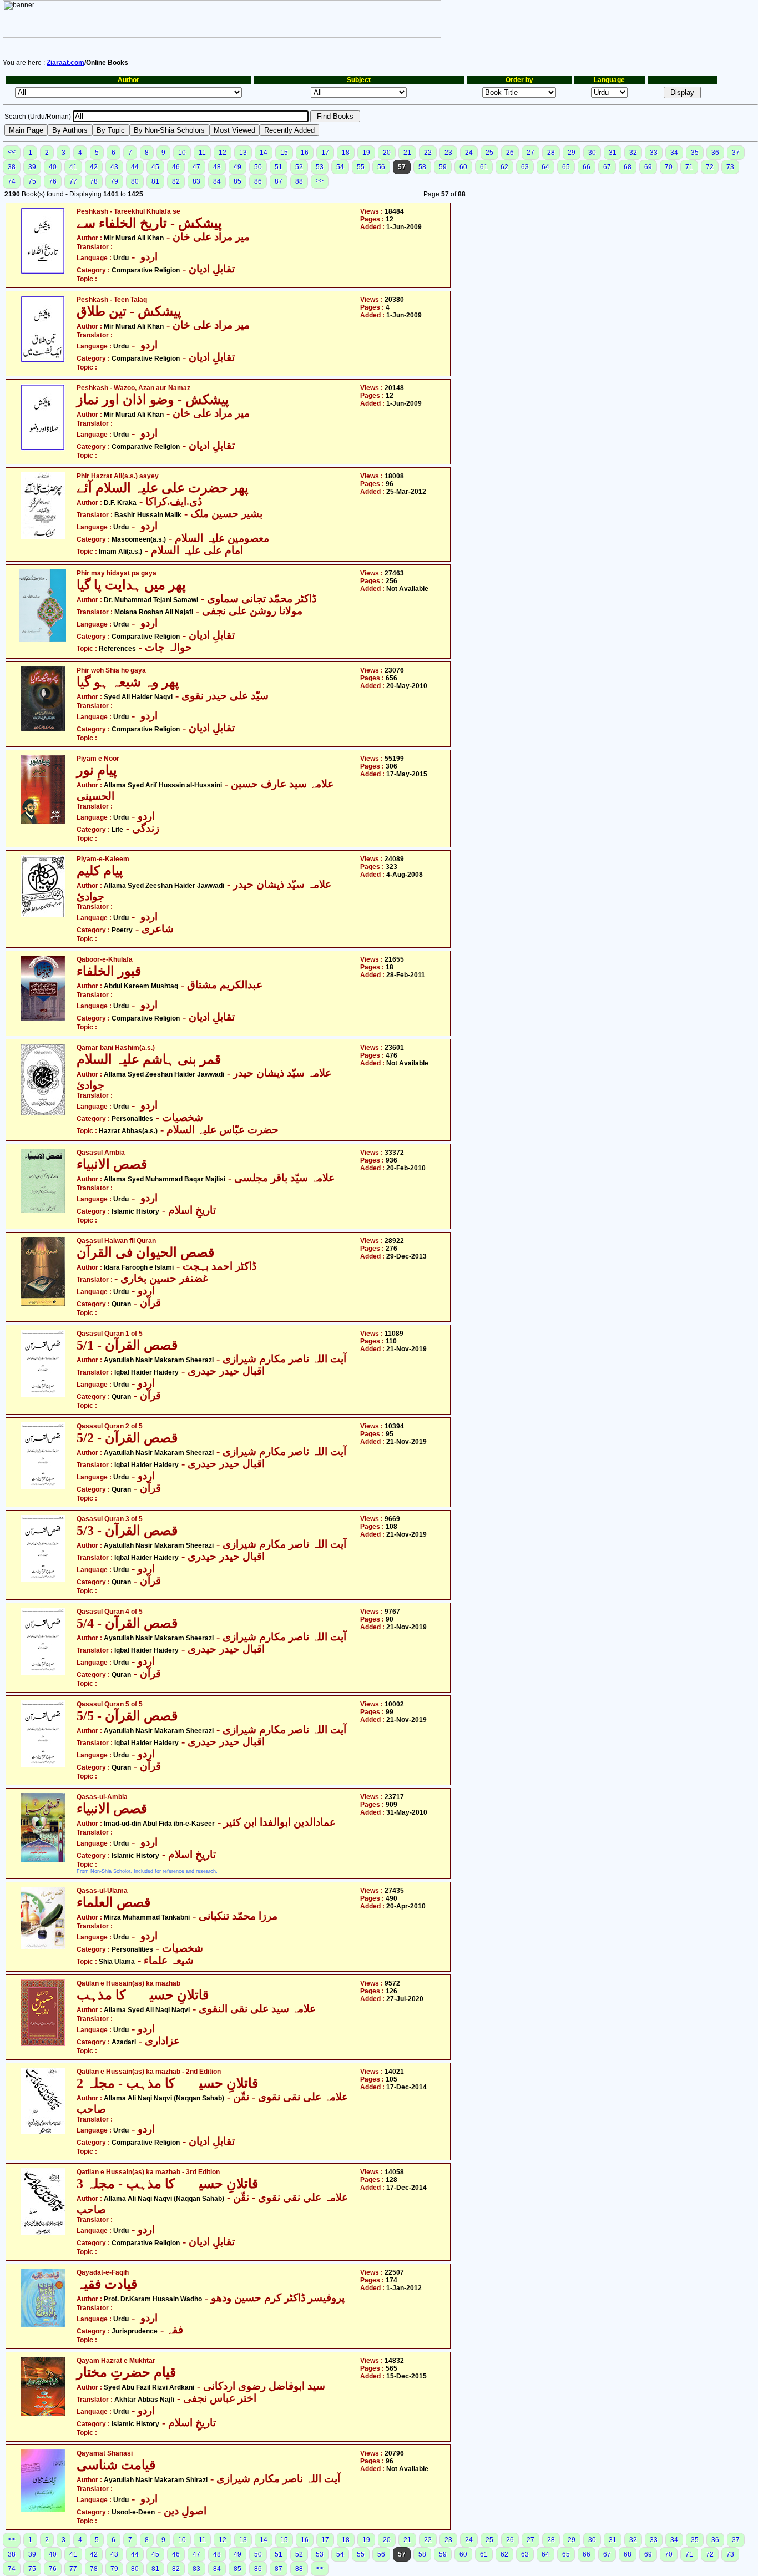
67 (607, 167)
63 (525, 167)
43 (114, 167)
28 (551, 153)
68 (628, 167)
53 (320, 167)
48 (217, 167)
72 (710, 167)
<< (12, 152)
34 (674, 153)
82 (176, 181)
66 (587, 167)
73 (730, 167)
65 (566, 167)
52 (299, 167)
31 (613, 153)
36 (715, 153)
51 (279, 167)
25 (489, 153)
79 (114, 181)
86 (258, 181)
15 (284, 153)
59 (443, 167)
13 (243, 153)
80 (135, 181)
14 (264, 153)
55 (361, 167)
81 (155, 181)
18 (346, 153)
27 (530, 153)
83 (196, 181)
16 (305, 153)
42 (94, 167)
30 (592, 153)
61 (484, 167)
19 (366, 153)
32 (633, 153)
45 (155, 167)
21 (407, 153)
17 (325, 153)
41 (73, 167)
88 (299, 181)
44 (135, 167)
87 (279, 181)
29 (572, 153)
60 (463, 167)
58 (422, 167)
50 (258, 167)
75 (32, 181)
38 (12, 167)
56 (381, 167)
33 (654, 153)
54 (340, 167)
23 (448, 153)
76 (53, 181)
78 (94, 181)
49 (237, 167)
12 (223, 153)
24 (469, 153)
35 (695, 153)
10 (182, 153)
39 (32, 167)
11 (202, 153)
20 (387, 153)
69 (648, 167)
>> (320, 181)
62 (504, 167)
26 (510, 153)
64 (545, 167)
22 (428, 153)
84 (217, 181)
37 (736, 153)
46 (176, 167)
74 (12, 181)
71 (689, 167)
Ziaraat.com (65, 63)
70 (669, 167)
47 (196, 167)
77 (73, 181)
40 (53, 167)
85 (237, 181)
